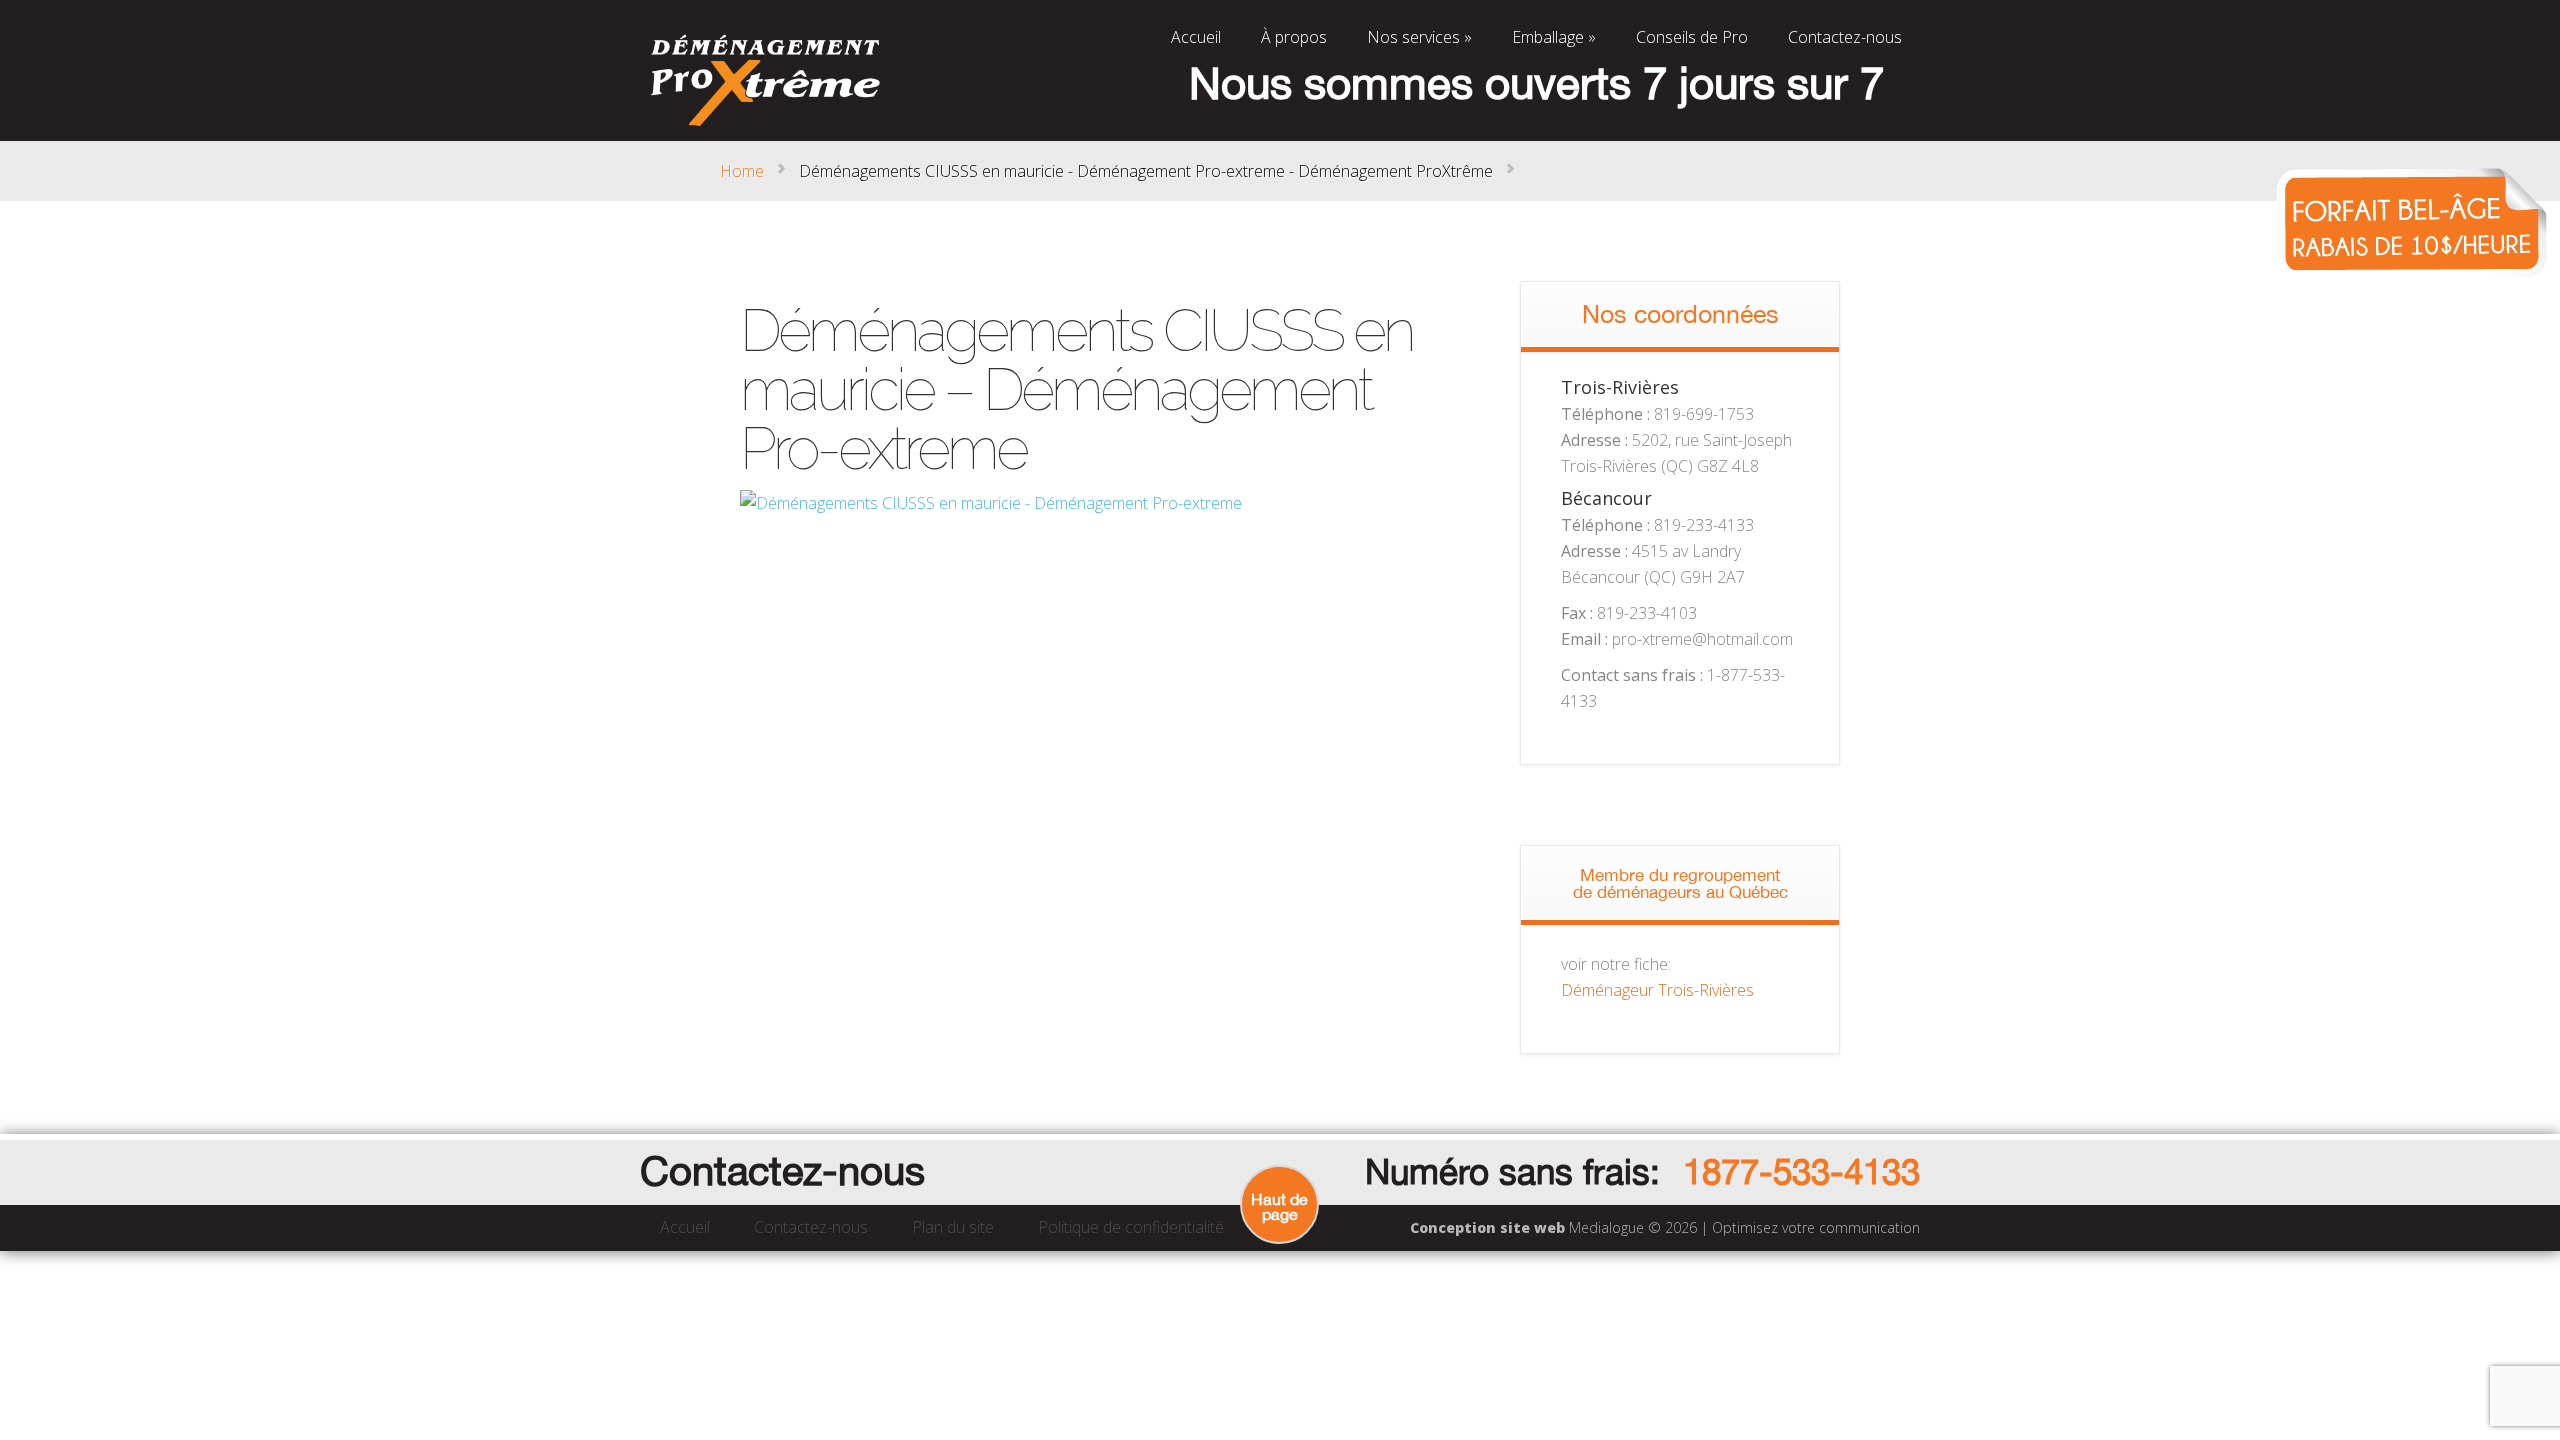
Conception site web (1487, 1227)
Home (742, 171)
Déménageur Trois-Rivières (1657, 990)
